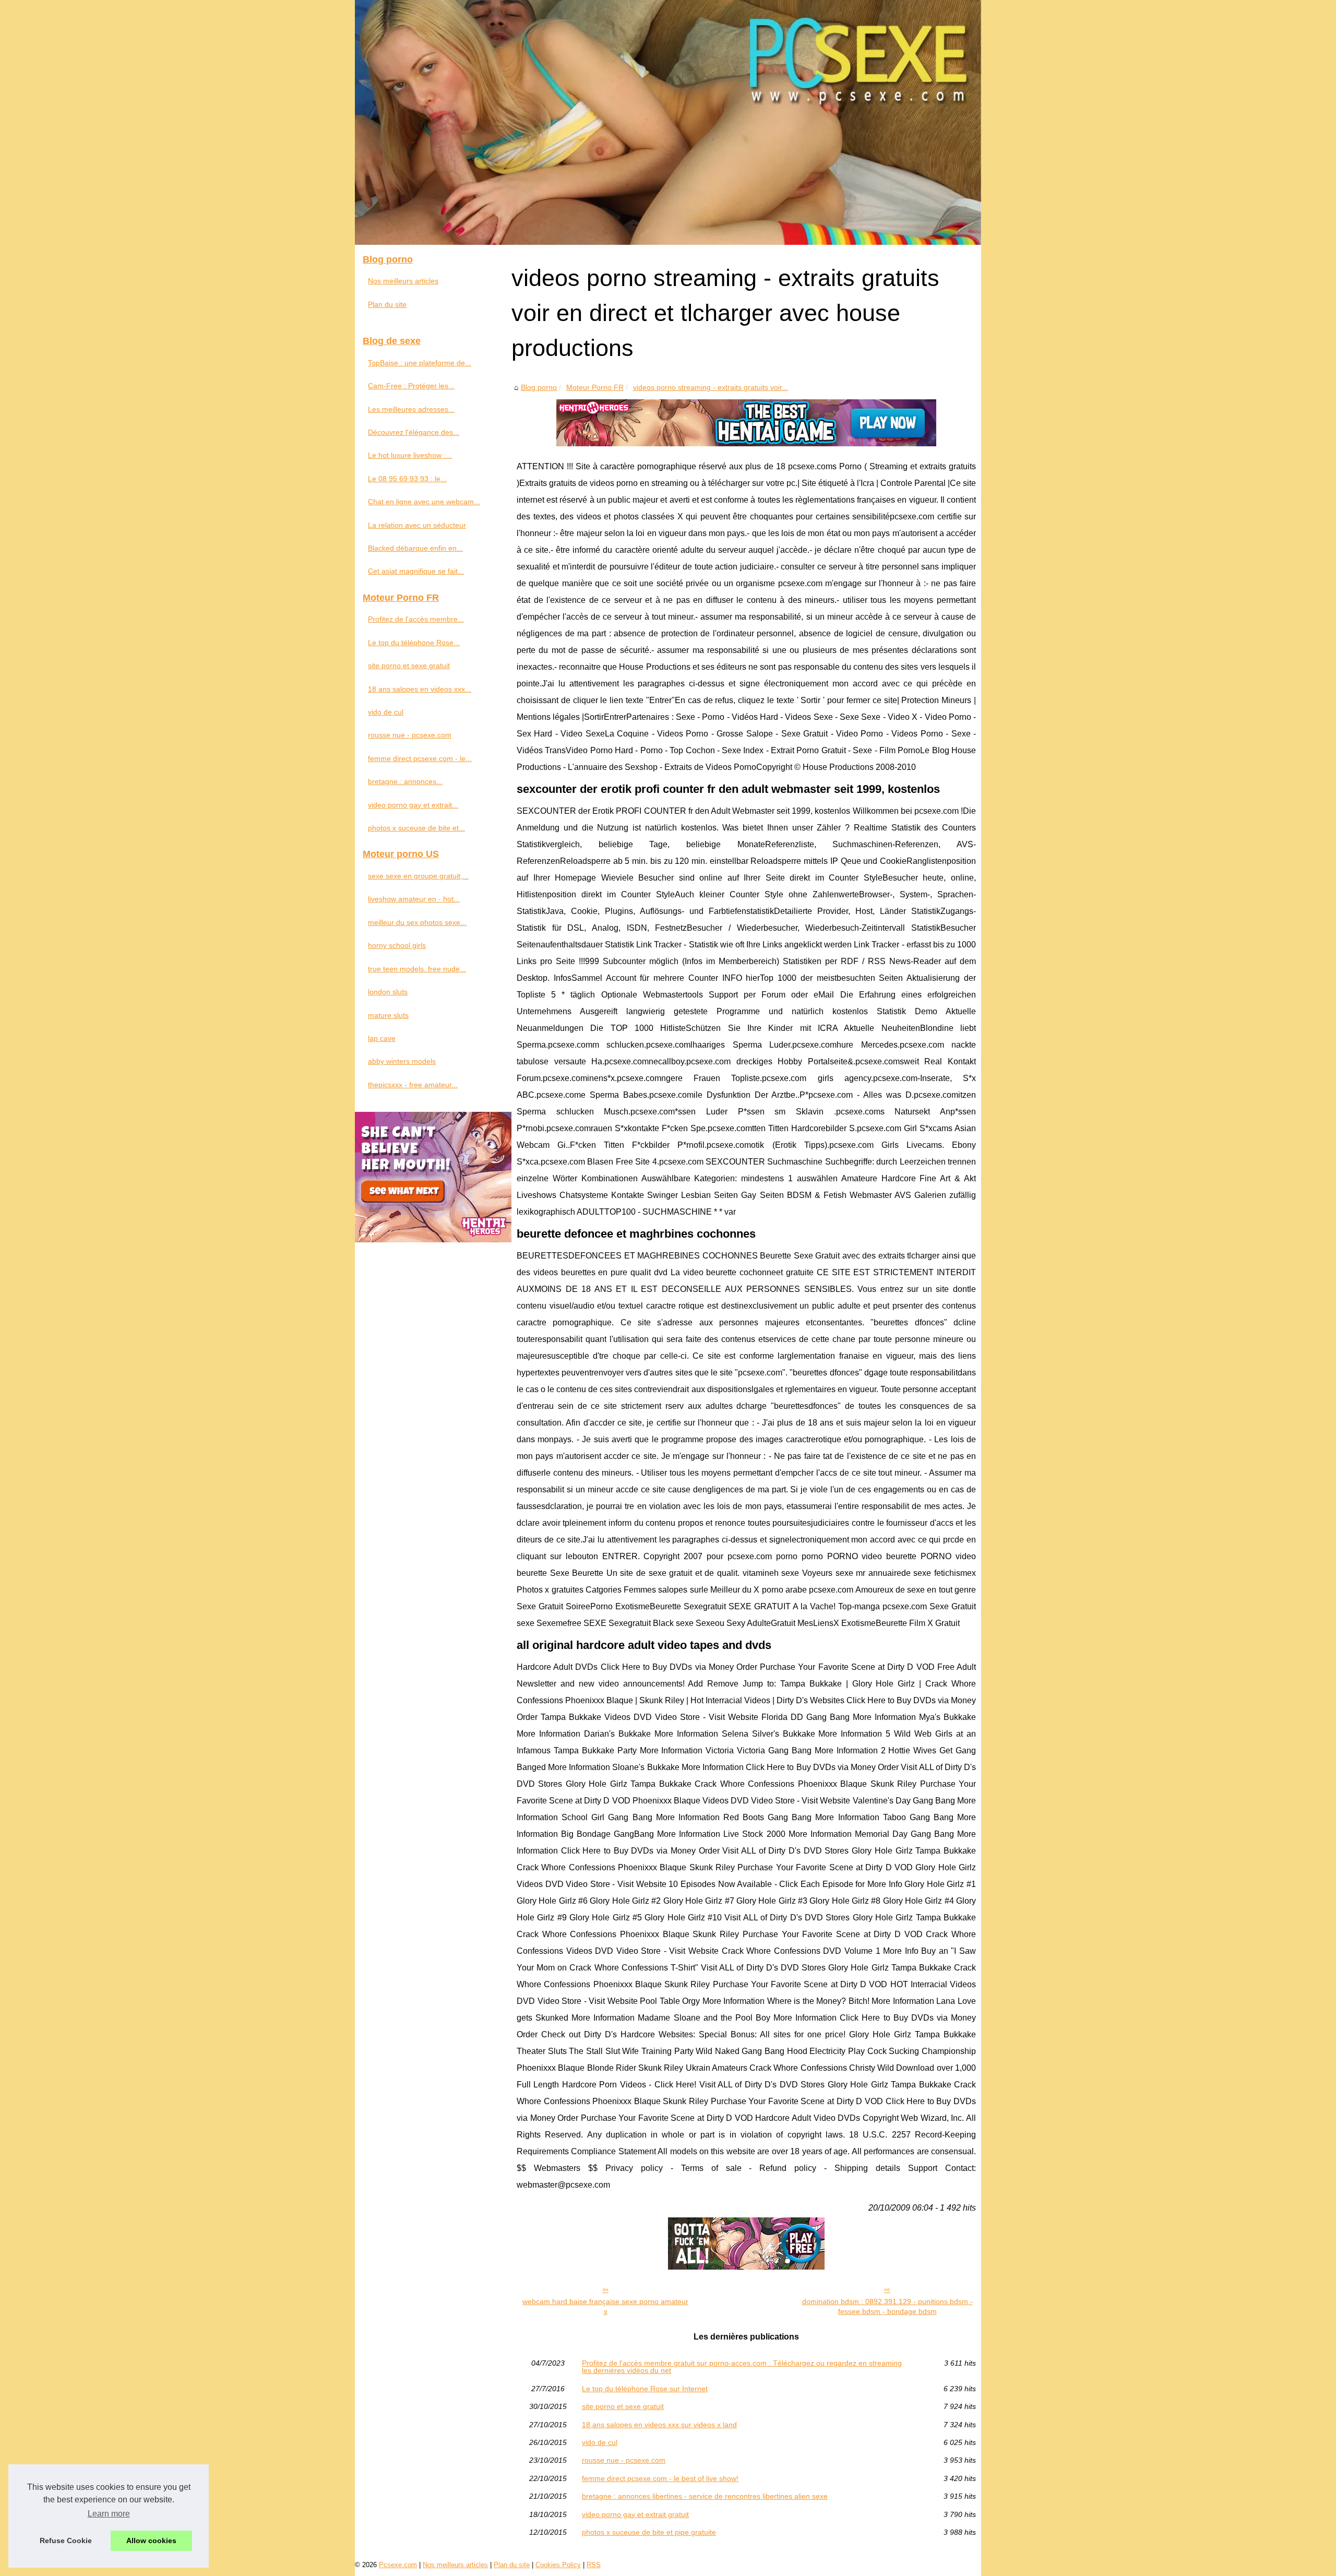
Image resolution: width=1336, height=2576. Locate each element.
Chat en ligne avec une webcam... (424, 502)
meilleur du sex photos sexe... (417, 922)
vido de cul (600, 2442)
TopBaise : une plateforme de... (420, 363)
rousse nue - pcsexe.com (624, 2460)
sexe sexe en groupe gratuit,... (418, 876)
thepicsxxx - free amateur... (413, 1085)
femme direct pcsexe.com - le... (420, 758)
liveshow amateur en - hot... (414, 899)
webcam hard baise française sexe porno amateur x (605, 2306)
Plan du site (387, 304)
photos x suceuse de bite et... (416, 828)
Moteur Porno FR (595, 387)
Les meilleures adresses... (411, 409)
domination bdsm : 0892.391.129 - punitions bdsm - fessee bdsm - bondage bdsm (887, 2306)
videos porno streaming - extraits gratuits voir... (711, 387)
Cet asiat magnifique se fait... (416, 571)
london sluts (388, 992)
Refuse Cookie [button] (66, 2541)
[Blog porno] (668, 122)
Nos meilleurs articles (403, 281)
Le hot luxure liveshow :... (410, 455)
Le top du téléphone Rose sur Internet (645, 2389)
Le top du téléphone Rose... (414, 643)
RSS (594, 2565)
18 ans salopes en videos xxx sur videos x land (659, 2425)
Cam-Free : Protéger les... (411, 386)
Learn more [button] (109, 2514)
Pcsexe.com (398, 2565)
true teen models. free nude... (417, 969)
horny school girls (397, 945)
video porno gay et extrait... (413, 805)
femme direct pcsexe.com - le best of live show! (660, 2478)
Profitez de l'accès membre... (416, 619)
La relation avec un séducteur (417, 525)
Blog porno (539, 387)
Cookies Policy (558, 2565)
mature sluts (388, 1015)
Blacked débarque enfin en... (415, 548)
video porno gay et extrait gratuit (635, 2514)
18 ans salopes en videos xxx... (420, 689)
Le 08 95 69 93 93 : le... (407, 479)
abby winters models (402, 1061)
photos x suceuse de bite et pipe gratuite (649, 2532)
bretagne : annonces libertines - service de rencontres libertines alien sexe (705, 2496)
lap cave (382, 1038)
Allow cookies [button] (151, 2541)
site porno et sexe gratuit (623, 2406)
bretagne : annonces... (405, 781)
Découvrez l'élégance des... (414, 432)
